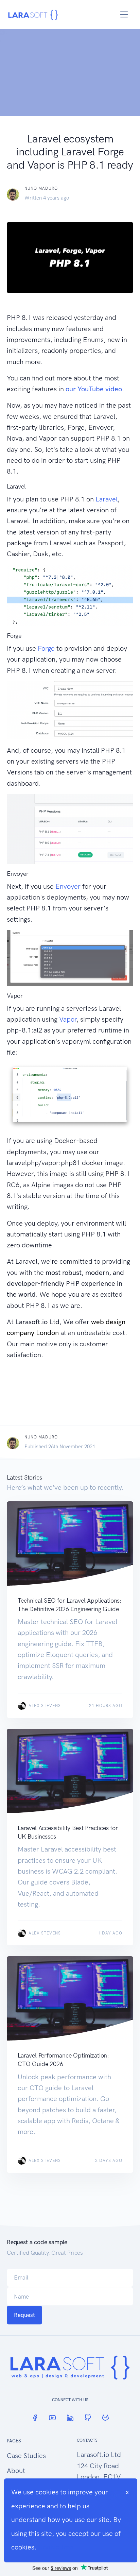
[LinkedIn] (70, 2418)
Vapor (68, 1019)
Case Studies (26, 2456)
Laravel (107, 499)
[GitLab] (105, 2418)
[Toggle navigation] (124, 14)
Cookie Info (56, 2547)
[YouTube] (52, 2418)
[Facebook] (35, 2418)
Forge (46, 648)
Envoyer (68, 886)
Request (24, 2315)
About (16, 2471)
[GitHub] (88, 2418)
